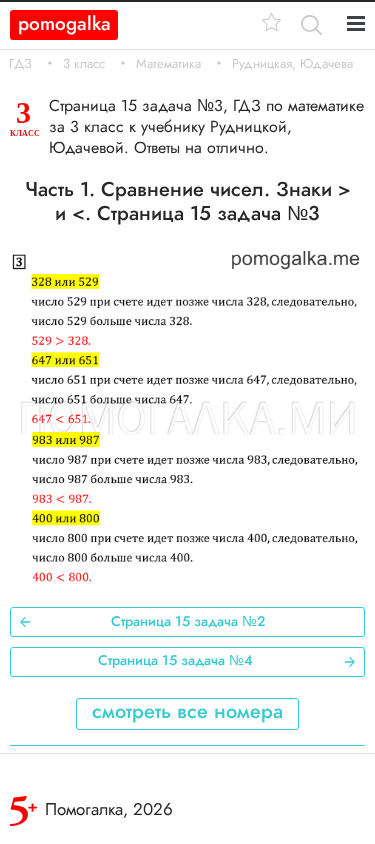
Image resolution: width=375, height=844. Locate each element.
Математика (168, 64)
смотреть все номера (187, 711)
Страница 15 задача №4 (175, 660)
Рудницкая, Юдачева (292, 64)
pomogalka (64, 23)
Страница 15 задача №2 (188, 621)
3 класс (84, 64)
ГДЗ (20, 64)
